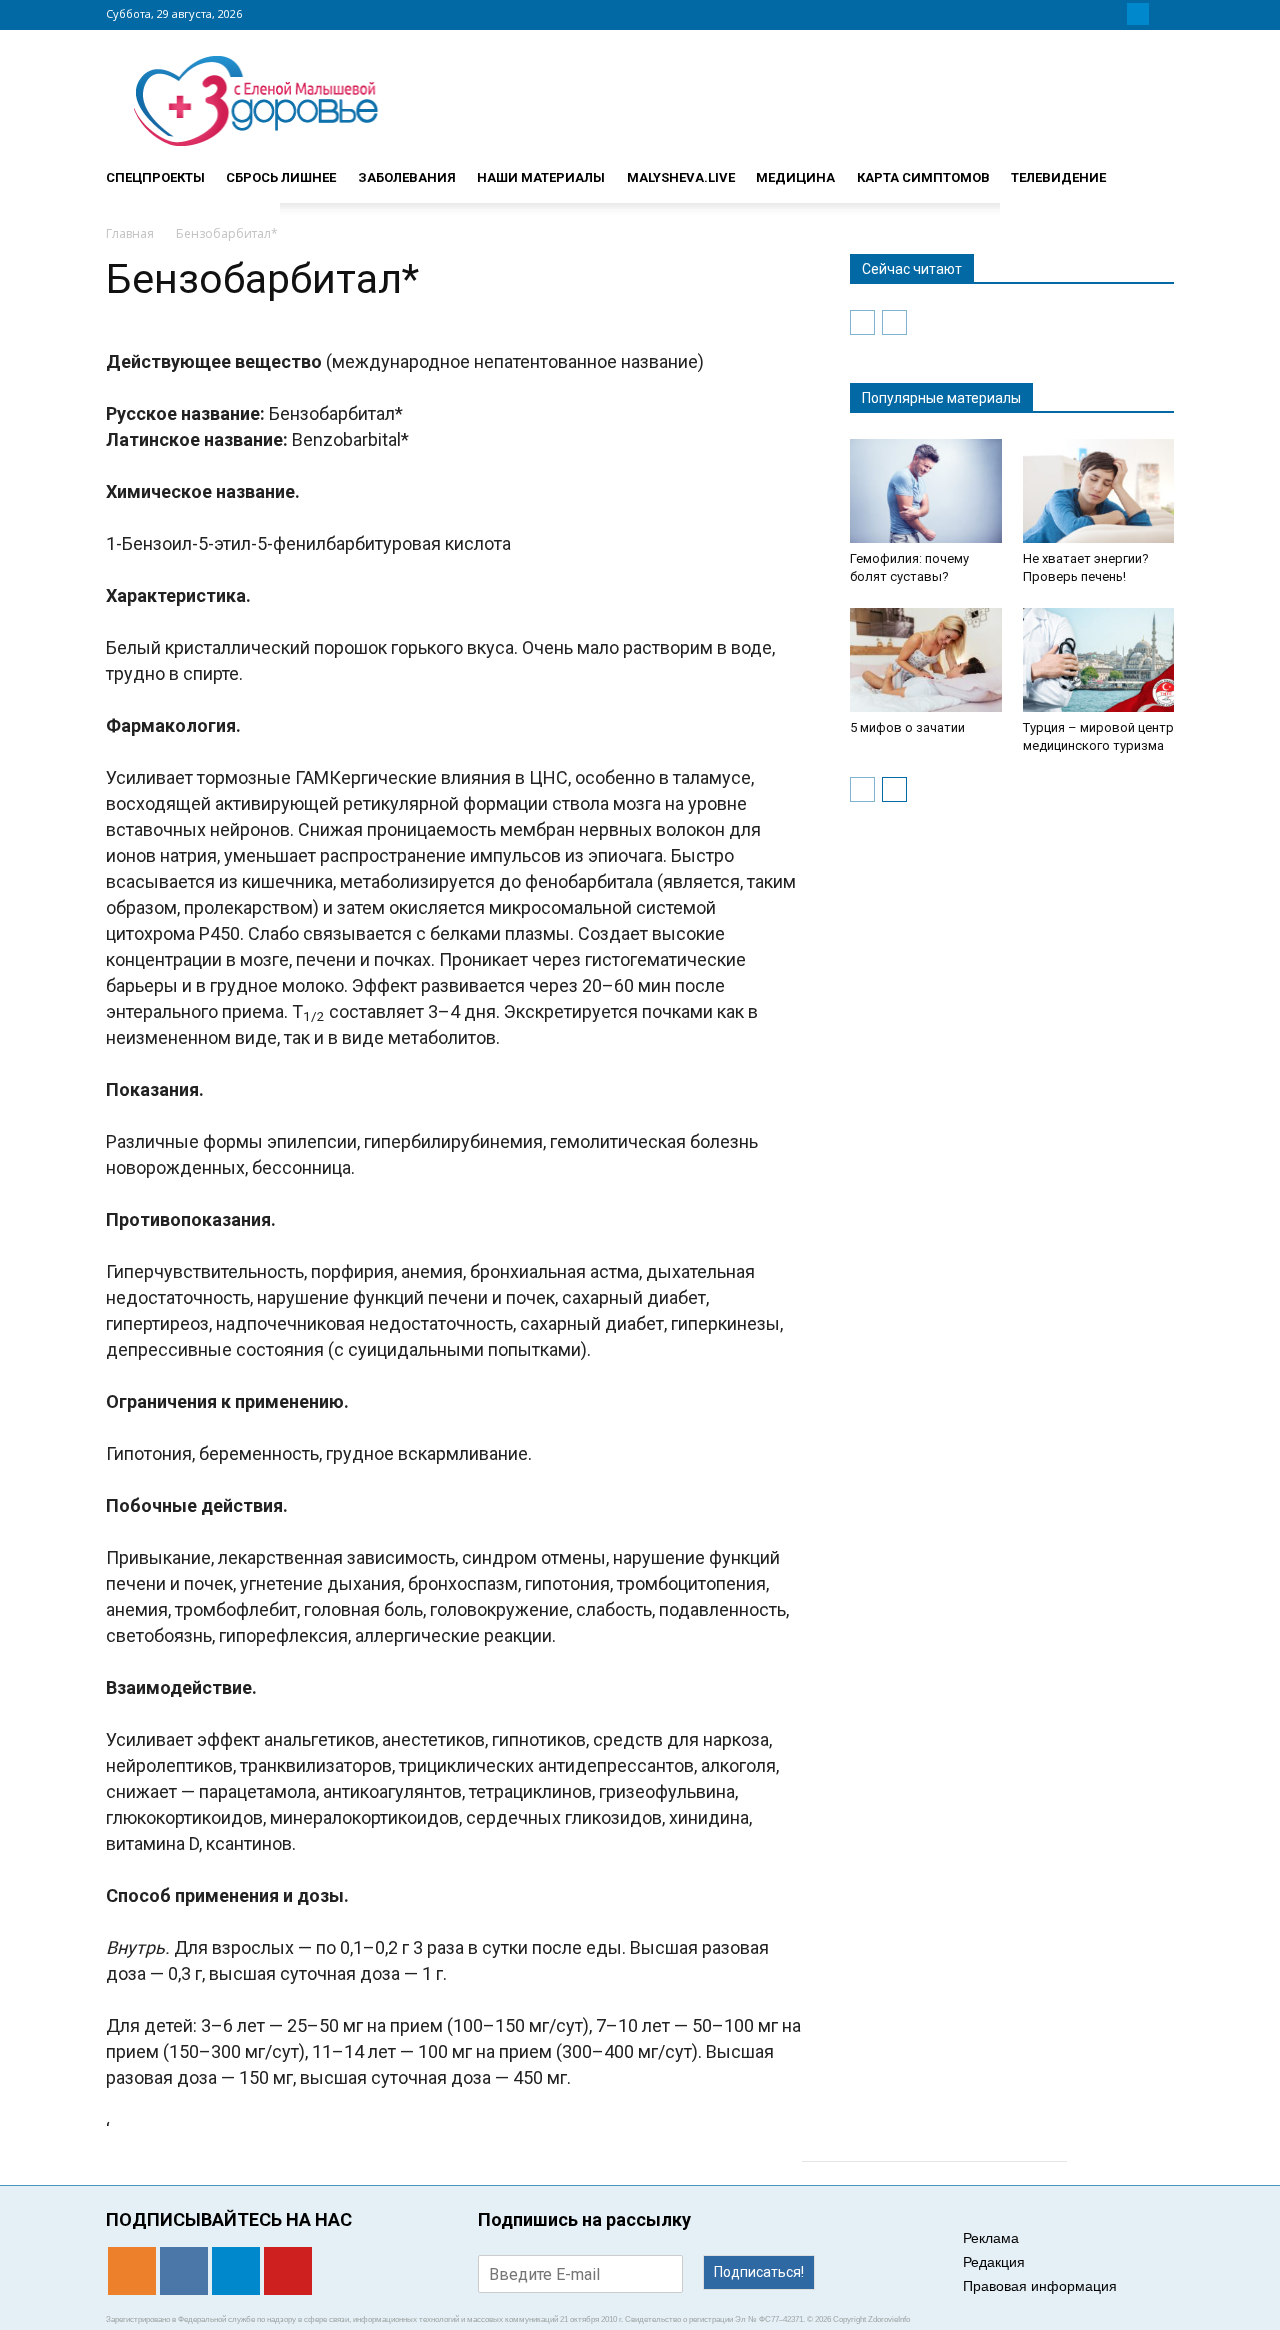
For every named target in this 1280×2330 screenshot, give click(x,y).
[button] (1150, 169)
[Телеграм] (1138, 14)
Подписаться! (759, 2272)
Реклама (991, 2238)
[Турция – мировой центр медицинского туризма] (1099, 660)
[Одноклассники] (1090, 14)
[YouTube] (1162, 14)
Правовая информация (1040, 2286)
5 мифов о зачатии (907, 727)
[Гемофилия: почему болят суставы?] (926, 491)
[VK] (1114, 14)
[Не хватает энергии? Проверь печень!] (1099, 491)
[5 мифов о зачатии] (926, 660)
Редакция (994, 2262)
